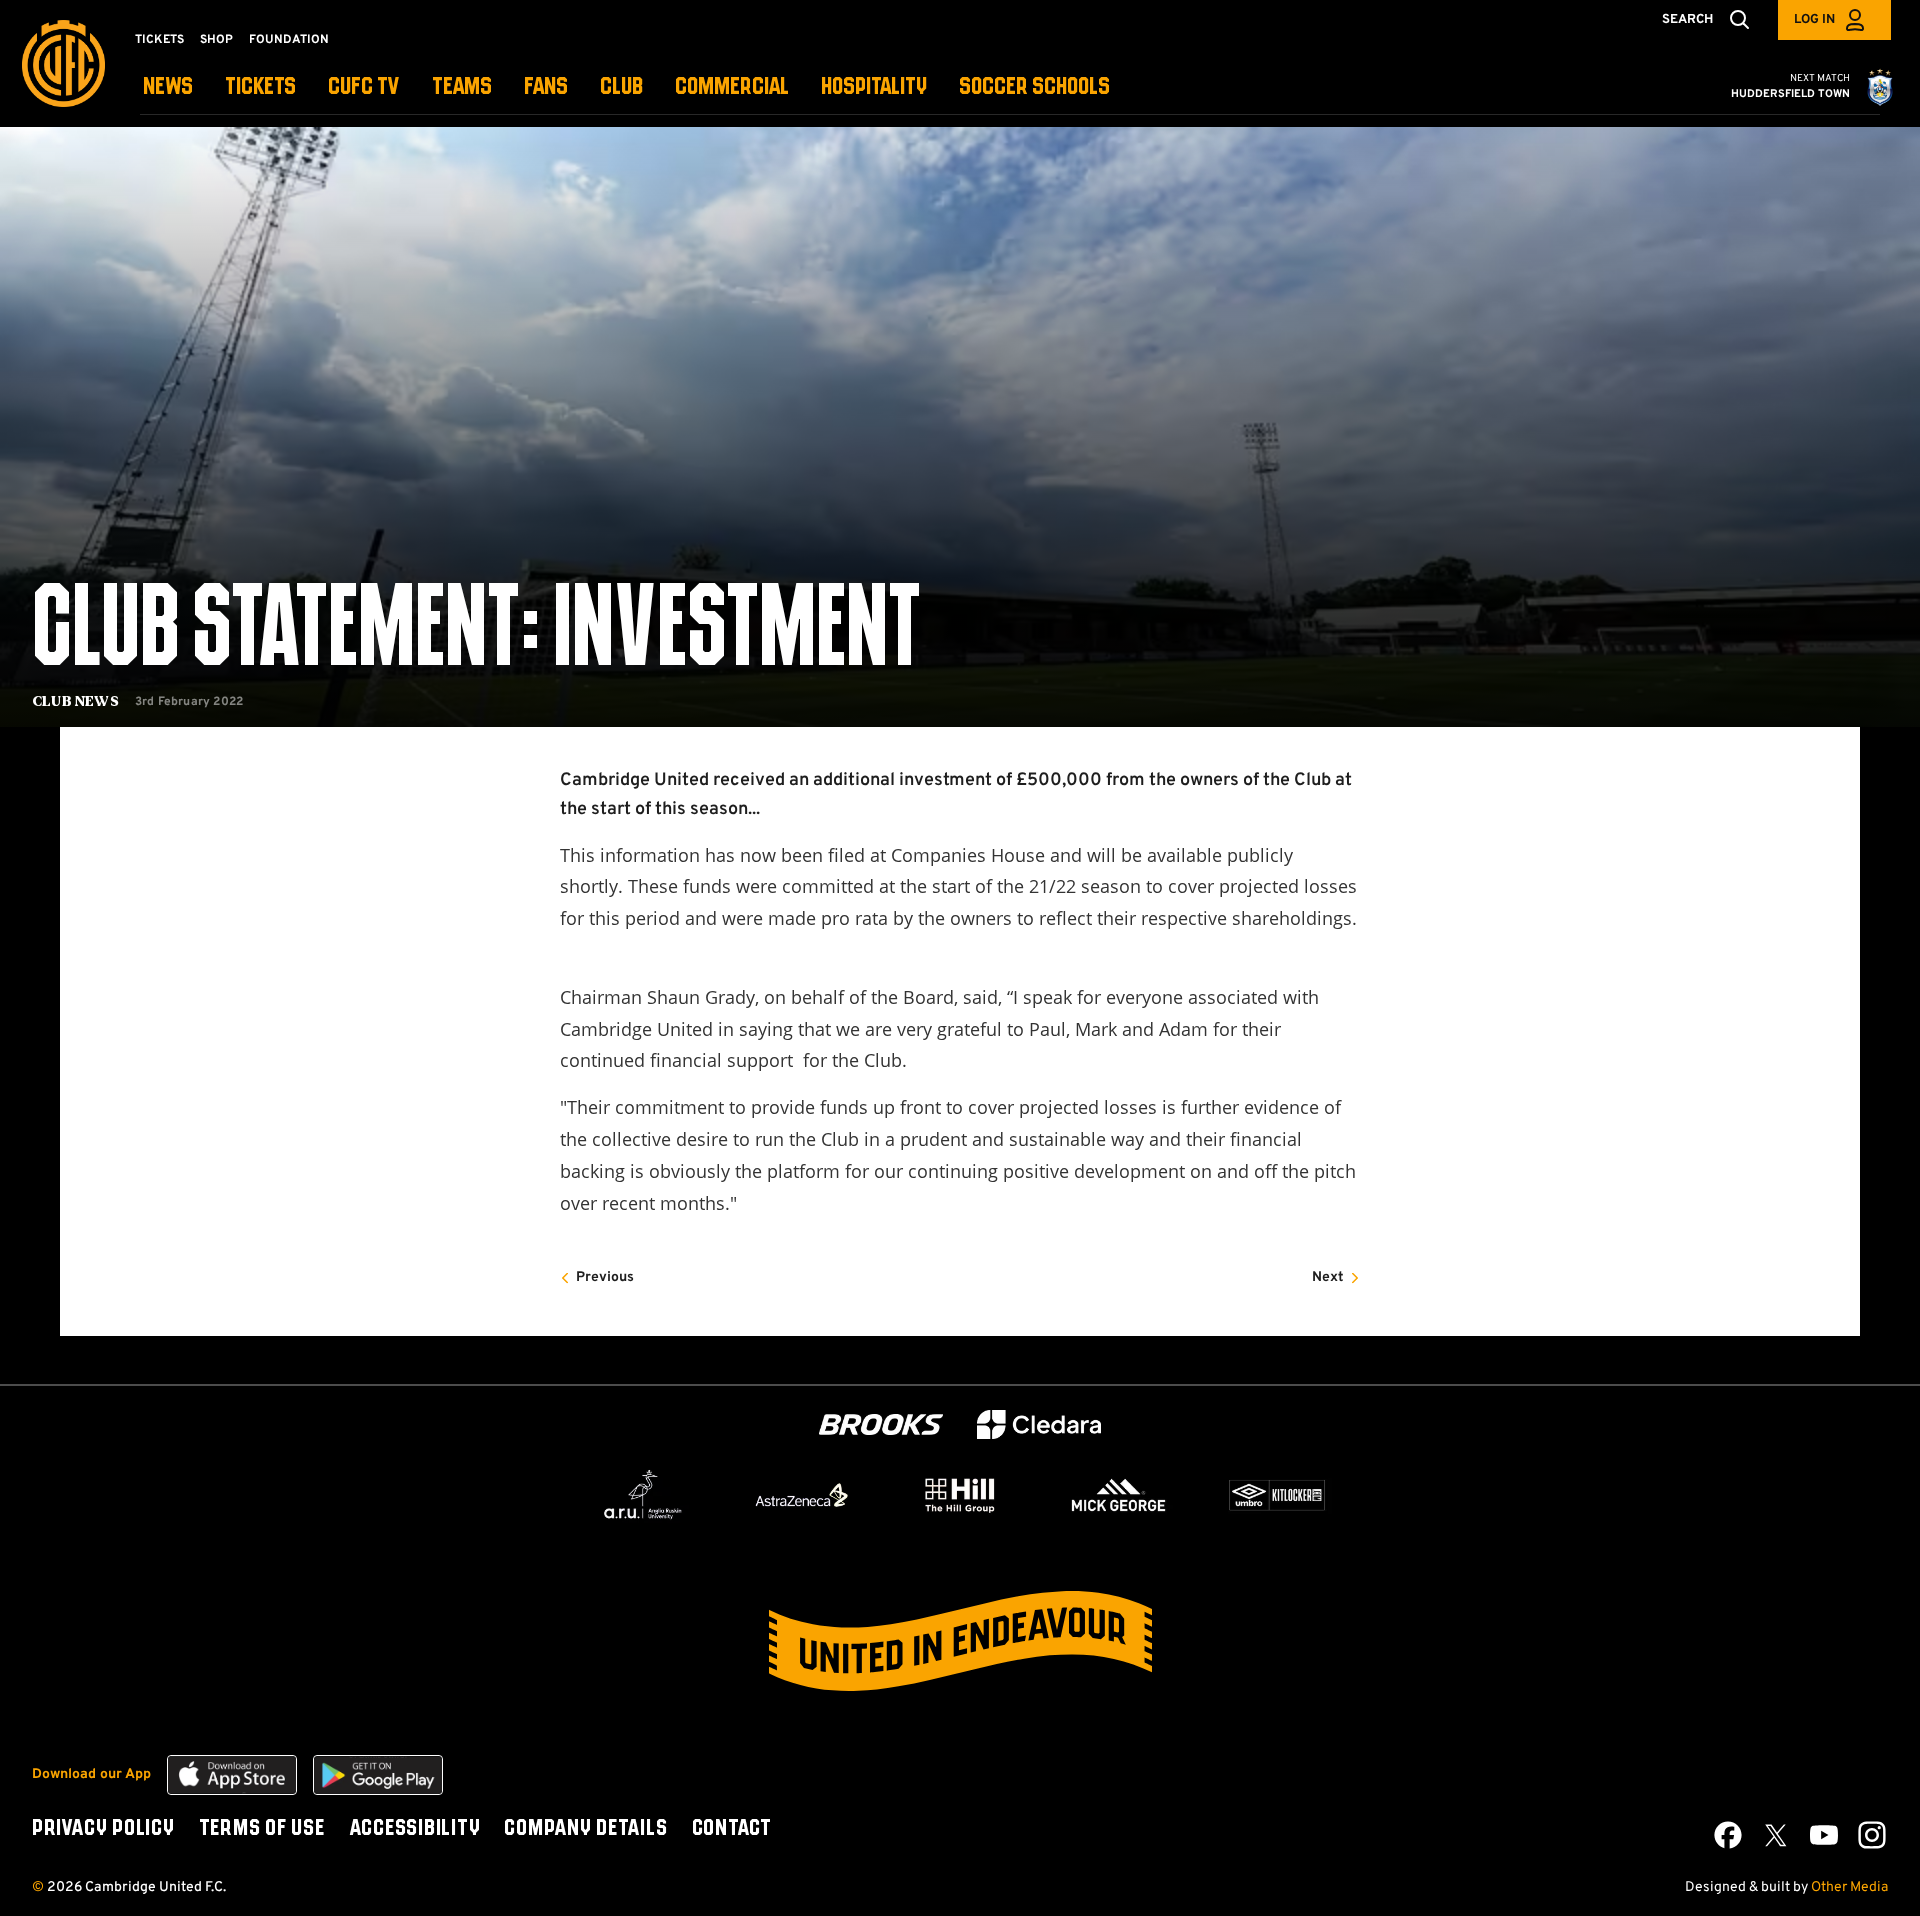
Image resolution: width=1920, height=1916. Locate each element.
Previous (605, 1277)
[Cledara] (1039, 1424)
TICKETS (260, 87)
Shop (216, 40)
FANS (546, 87)
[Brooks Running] (881, 1424)
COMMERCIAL (732, 87)
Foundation (289, 40)
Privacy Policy (103, 1829)
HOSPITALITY (874, 87)
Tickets (159, 40)
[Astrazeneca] (802, 1495)
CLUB (621, 87)
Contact (732, 1829)
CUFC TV (364, 87)
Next (1328, 1277)
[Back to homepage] (63, 63)
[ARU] (643, 1495)
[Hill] (960, 1495)
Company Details (585, 1829)
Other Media (1849, 1887)
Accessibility (415, 1829)
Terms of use (262, 1829)
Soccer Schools (1034, 87)
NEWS (168, 87)
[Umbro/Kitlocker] (1277, 1495)
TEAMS (462, 87)
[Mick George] (1119, 1495)
